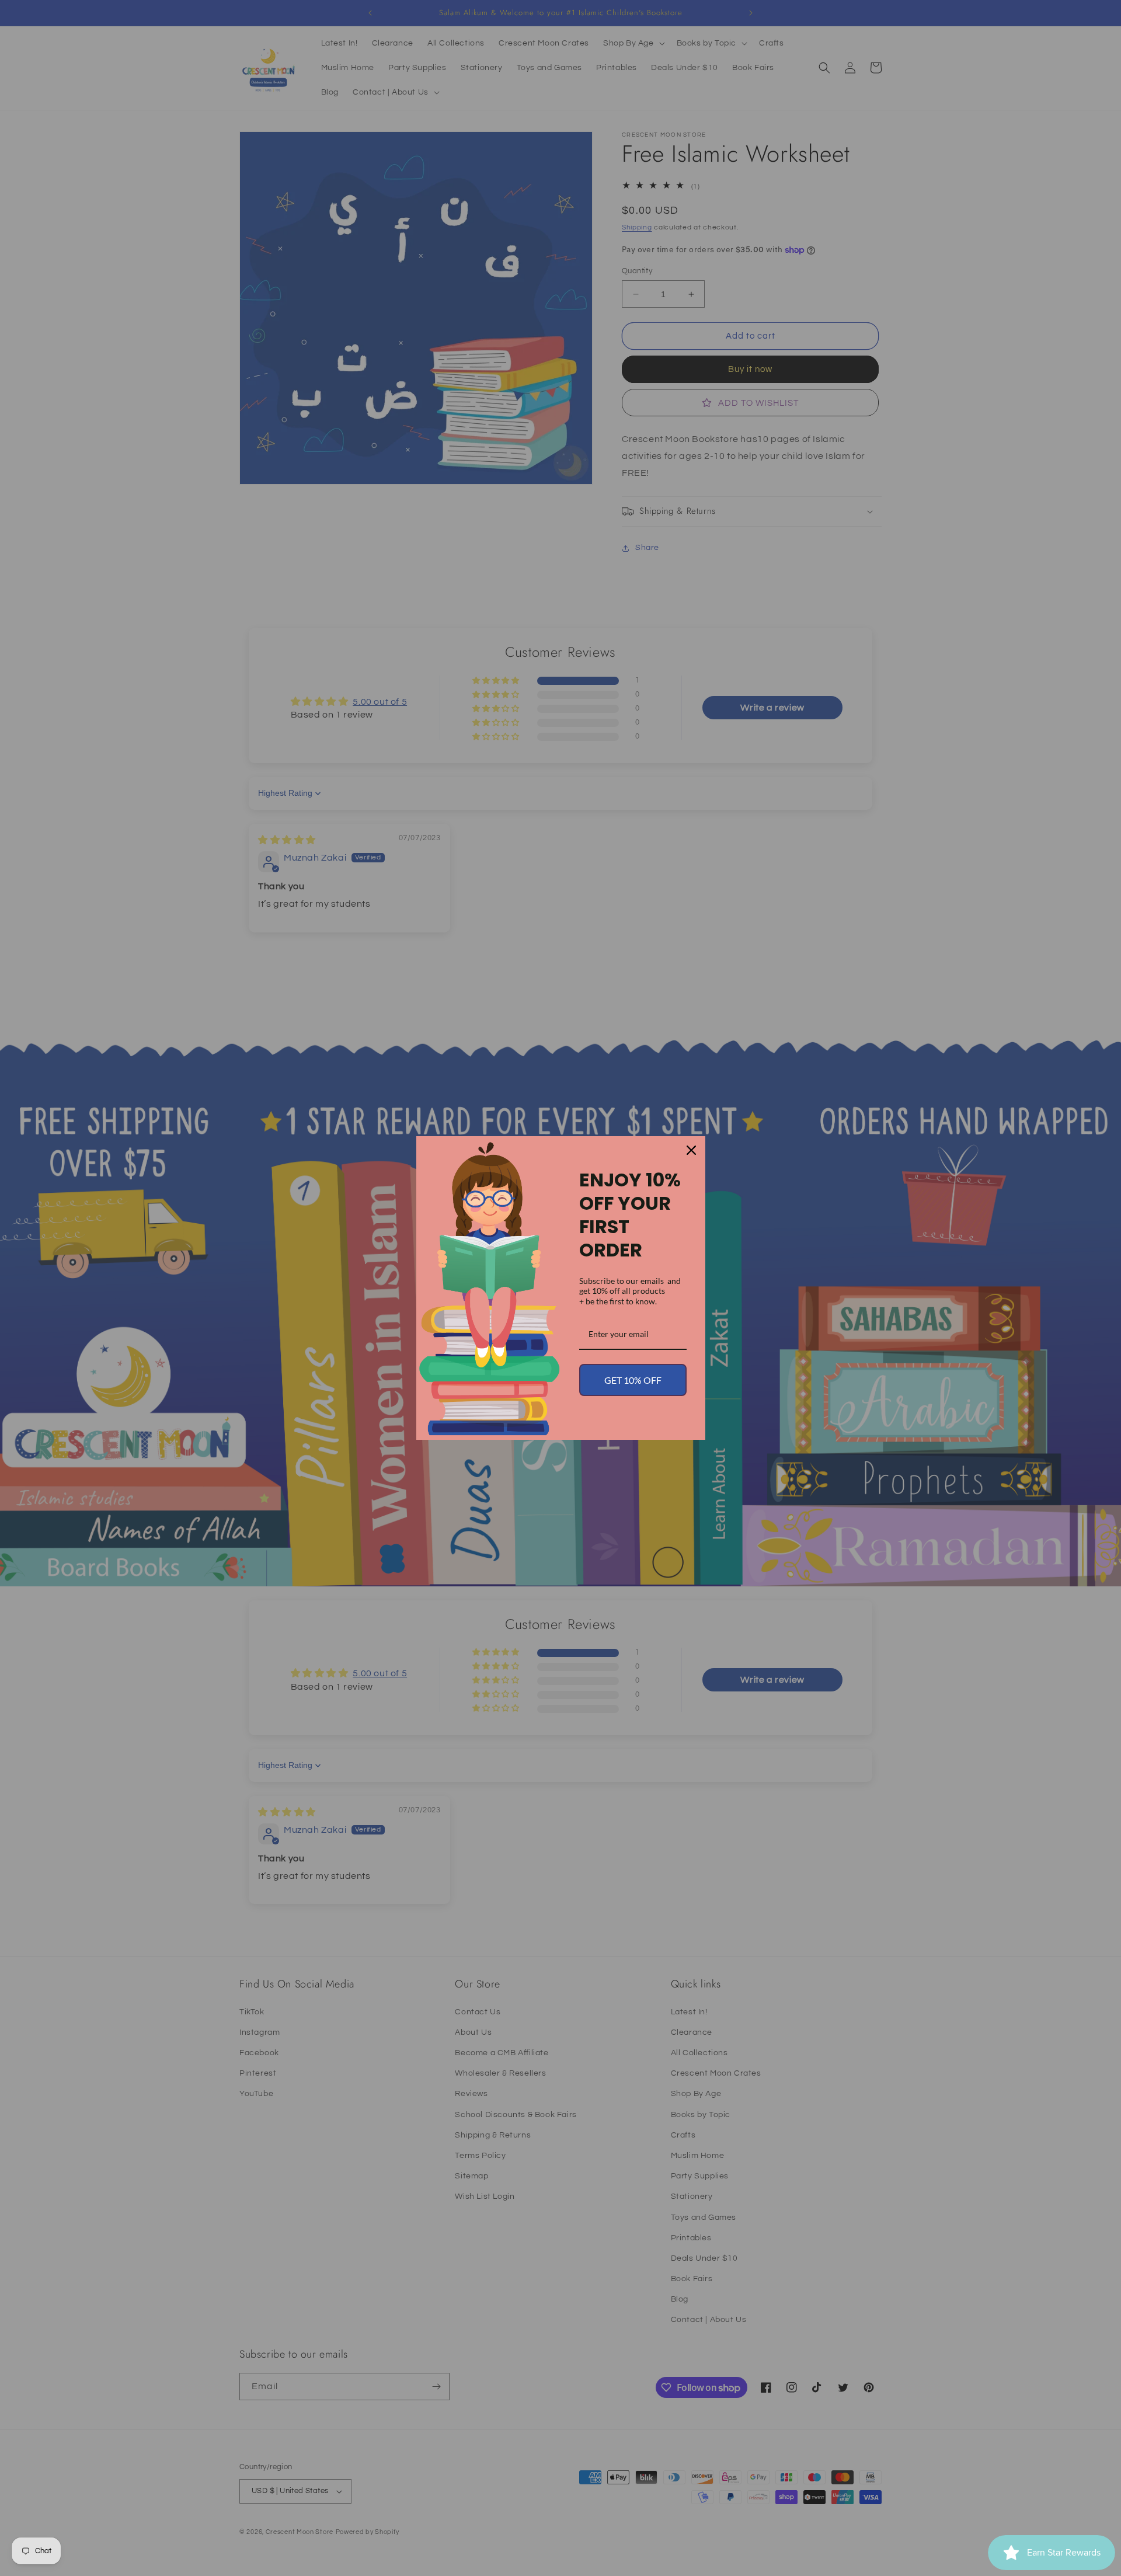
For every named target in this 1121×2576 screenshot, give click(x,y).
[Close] (691, 1150)
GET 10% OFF (633, 1380)
